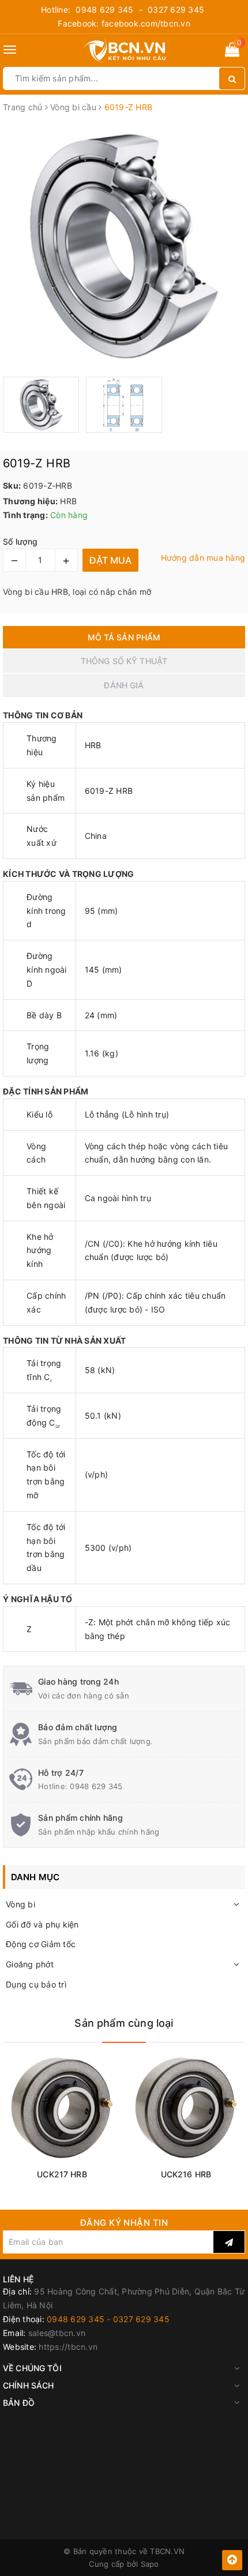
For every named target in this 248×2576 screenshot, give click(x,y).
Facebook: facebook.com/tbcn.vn (124, 23)
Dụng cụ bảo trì (36, 1984)
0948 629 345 (104, 10)
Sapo (150, 2564)
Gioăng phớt (30, 1964)
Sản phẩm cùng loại (124, 2023)
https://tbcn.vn (68, 2347)
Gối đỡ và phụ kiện (42, 1924)
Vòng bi (20, 1904)
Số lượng (20, 541)
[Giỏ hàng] (232, 52)
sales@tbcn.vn (57, 2333)
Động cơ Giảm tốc (41, 1944)
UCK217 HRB (62, 2174)
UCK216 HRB (186, 2174)
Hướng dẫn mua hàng (203, 558)
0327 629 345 (176, 10)
